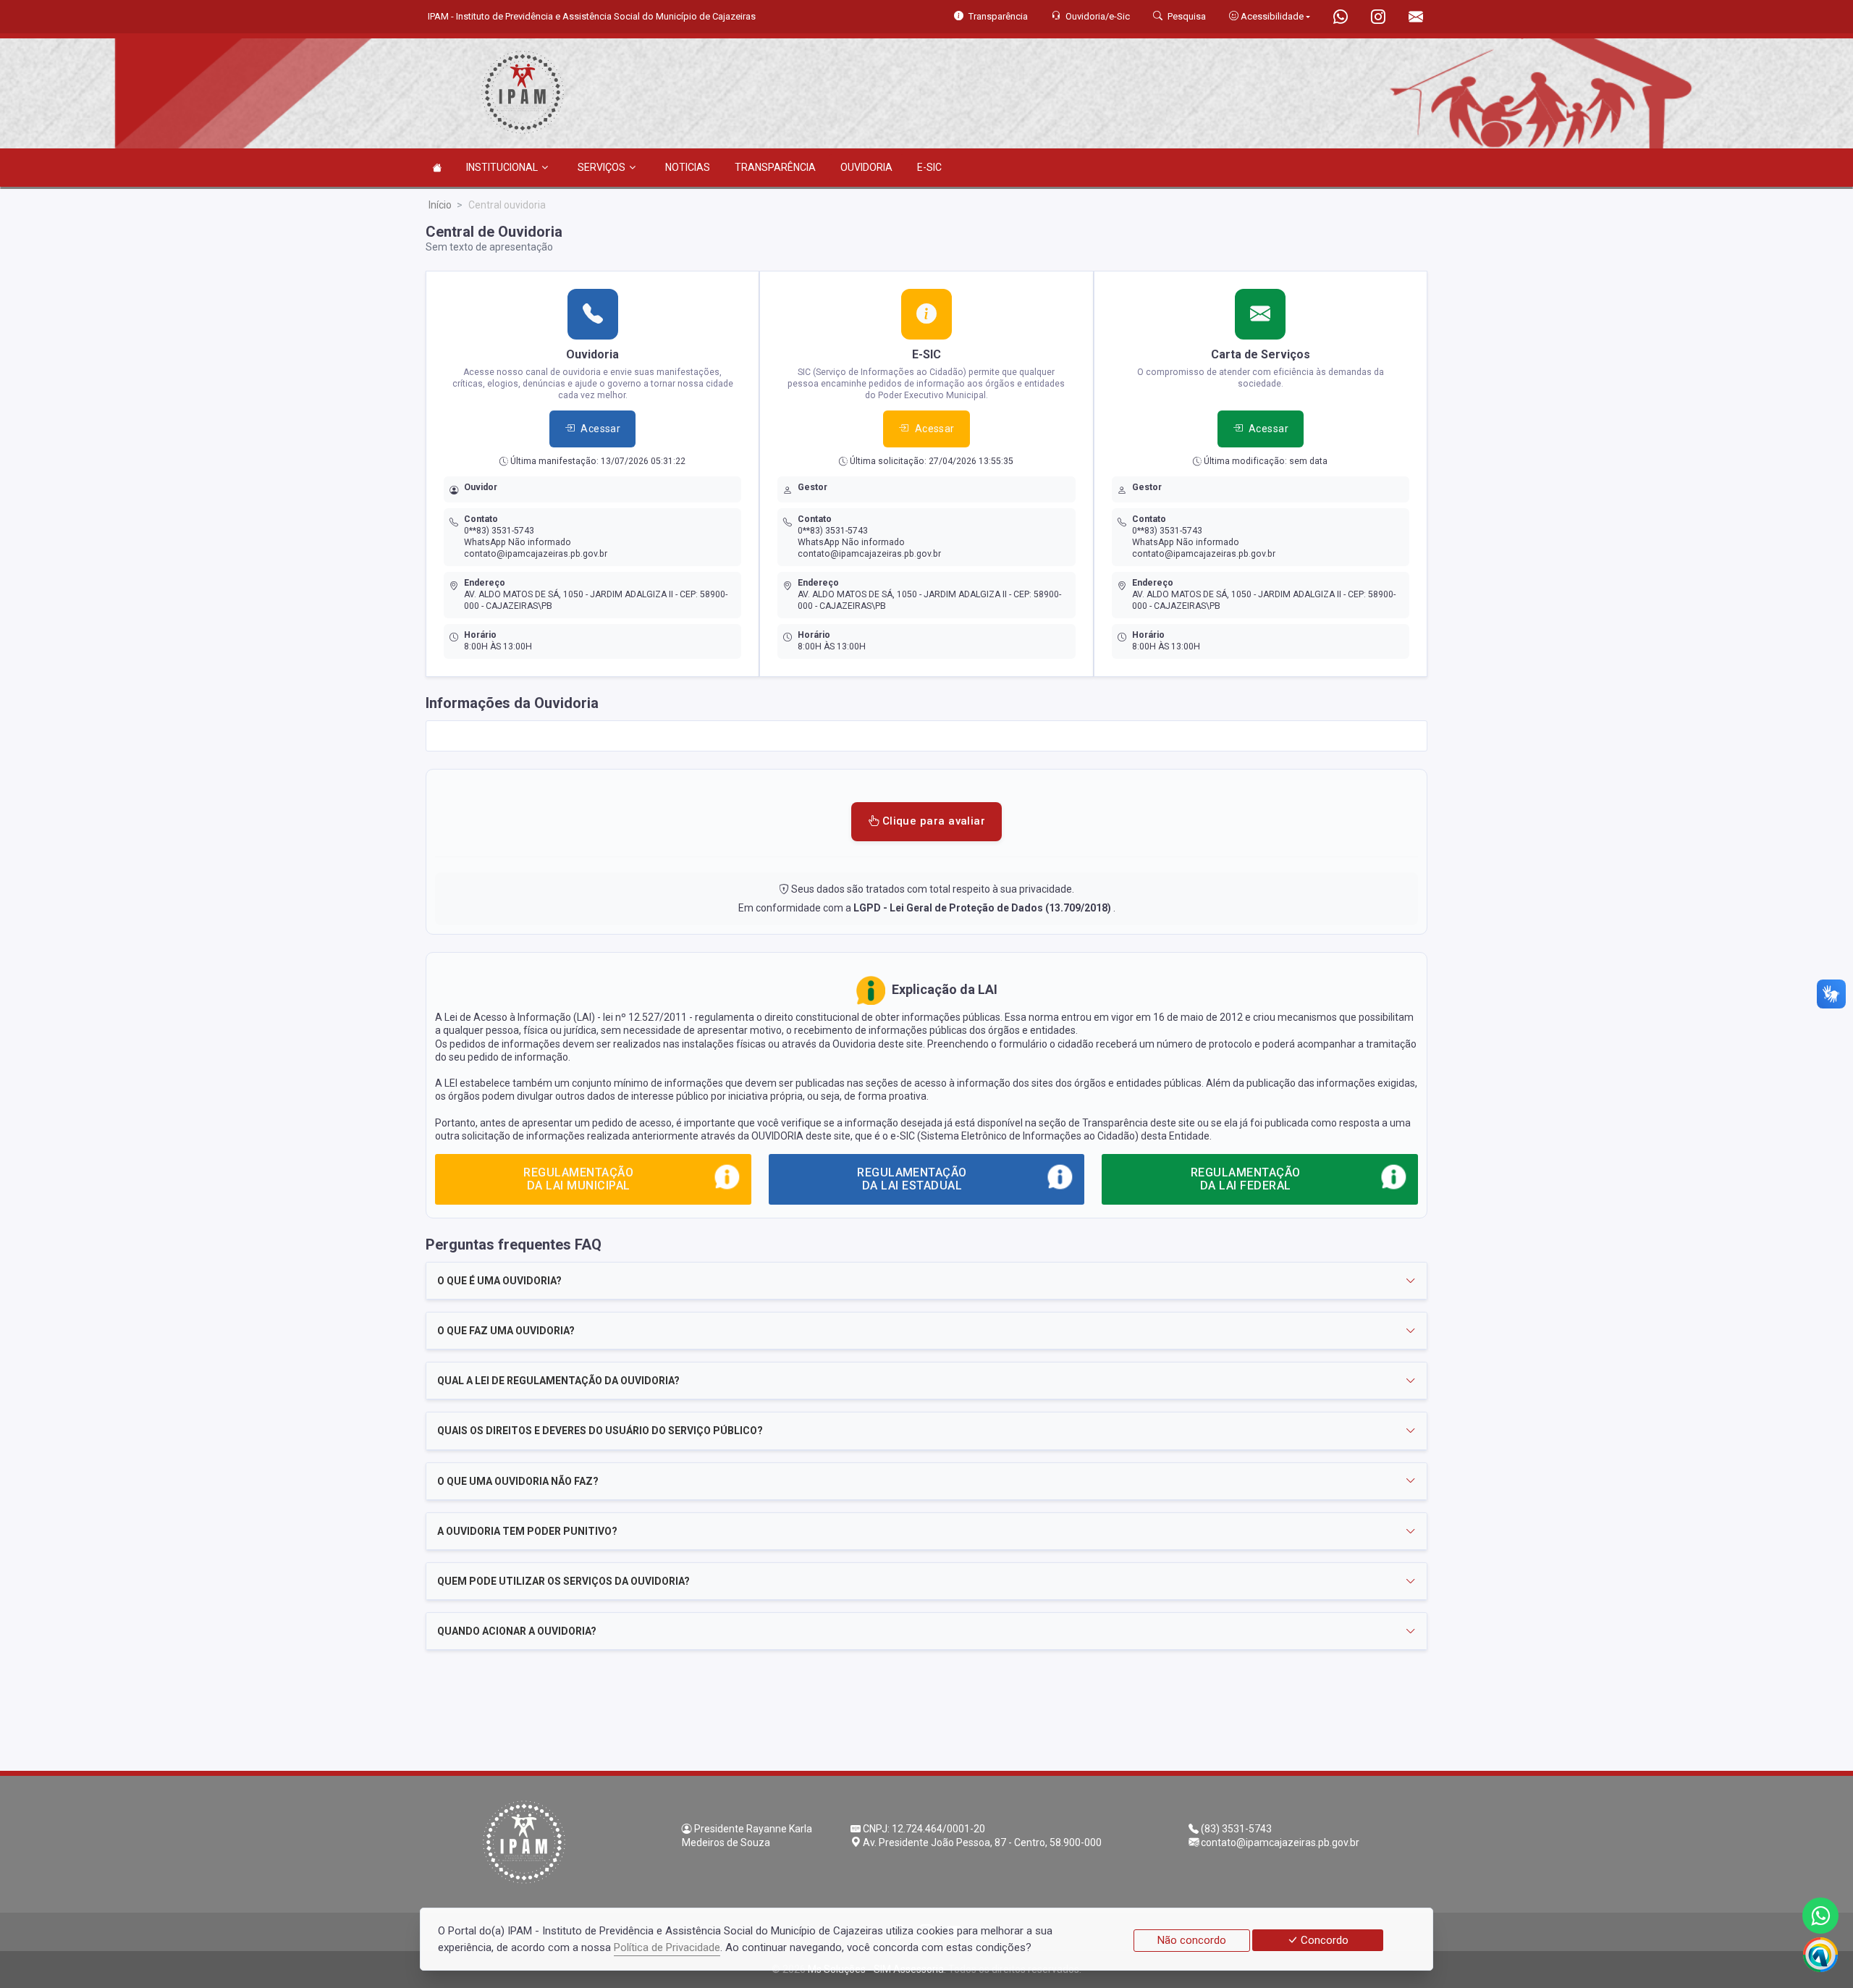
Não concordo (1192, 1940)
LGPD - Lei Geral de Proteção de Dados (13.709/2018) (983, 908)
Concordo (1323, 1940)
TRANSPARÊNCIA (775, 167)
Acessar (600, 429)
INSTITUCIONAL (502, 167)
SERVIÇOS (602, 167)
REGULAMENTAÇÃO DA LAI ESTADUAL (912, 1179)
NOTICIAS (688, 167)
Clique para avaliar (932, 821)
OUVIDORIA (866, 167)
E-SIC (929, 167)
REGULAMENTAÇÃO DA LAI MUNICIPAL (578, 1179)
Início (440, 205)
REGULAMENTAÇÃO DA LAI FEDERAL (1246, 1179)
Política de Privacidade (667, 1947)
